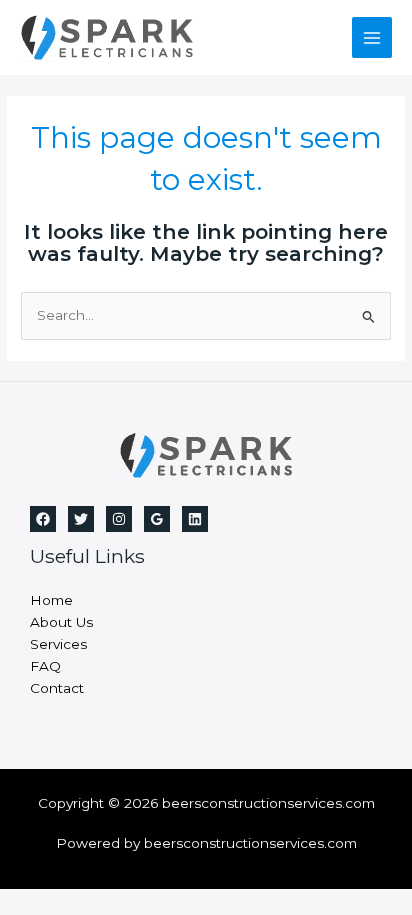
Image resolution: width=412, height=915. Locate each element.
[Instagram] (119, 519)
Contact (57, 688)
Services (58, 644)
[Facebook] (43, 519)
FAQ (45, 666)
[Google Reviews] (157, 519)
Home (51, 600)
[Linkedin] (195, 519)
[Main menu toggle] (372, 37)
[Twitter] (81, 519)
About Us (61, 622)
